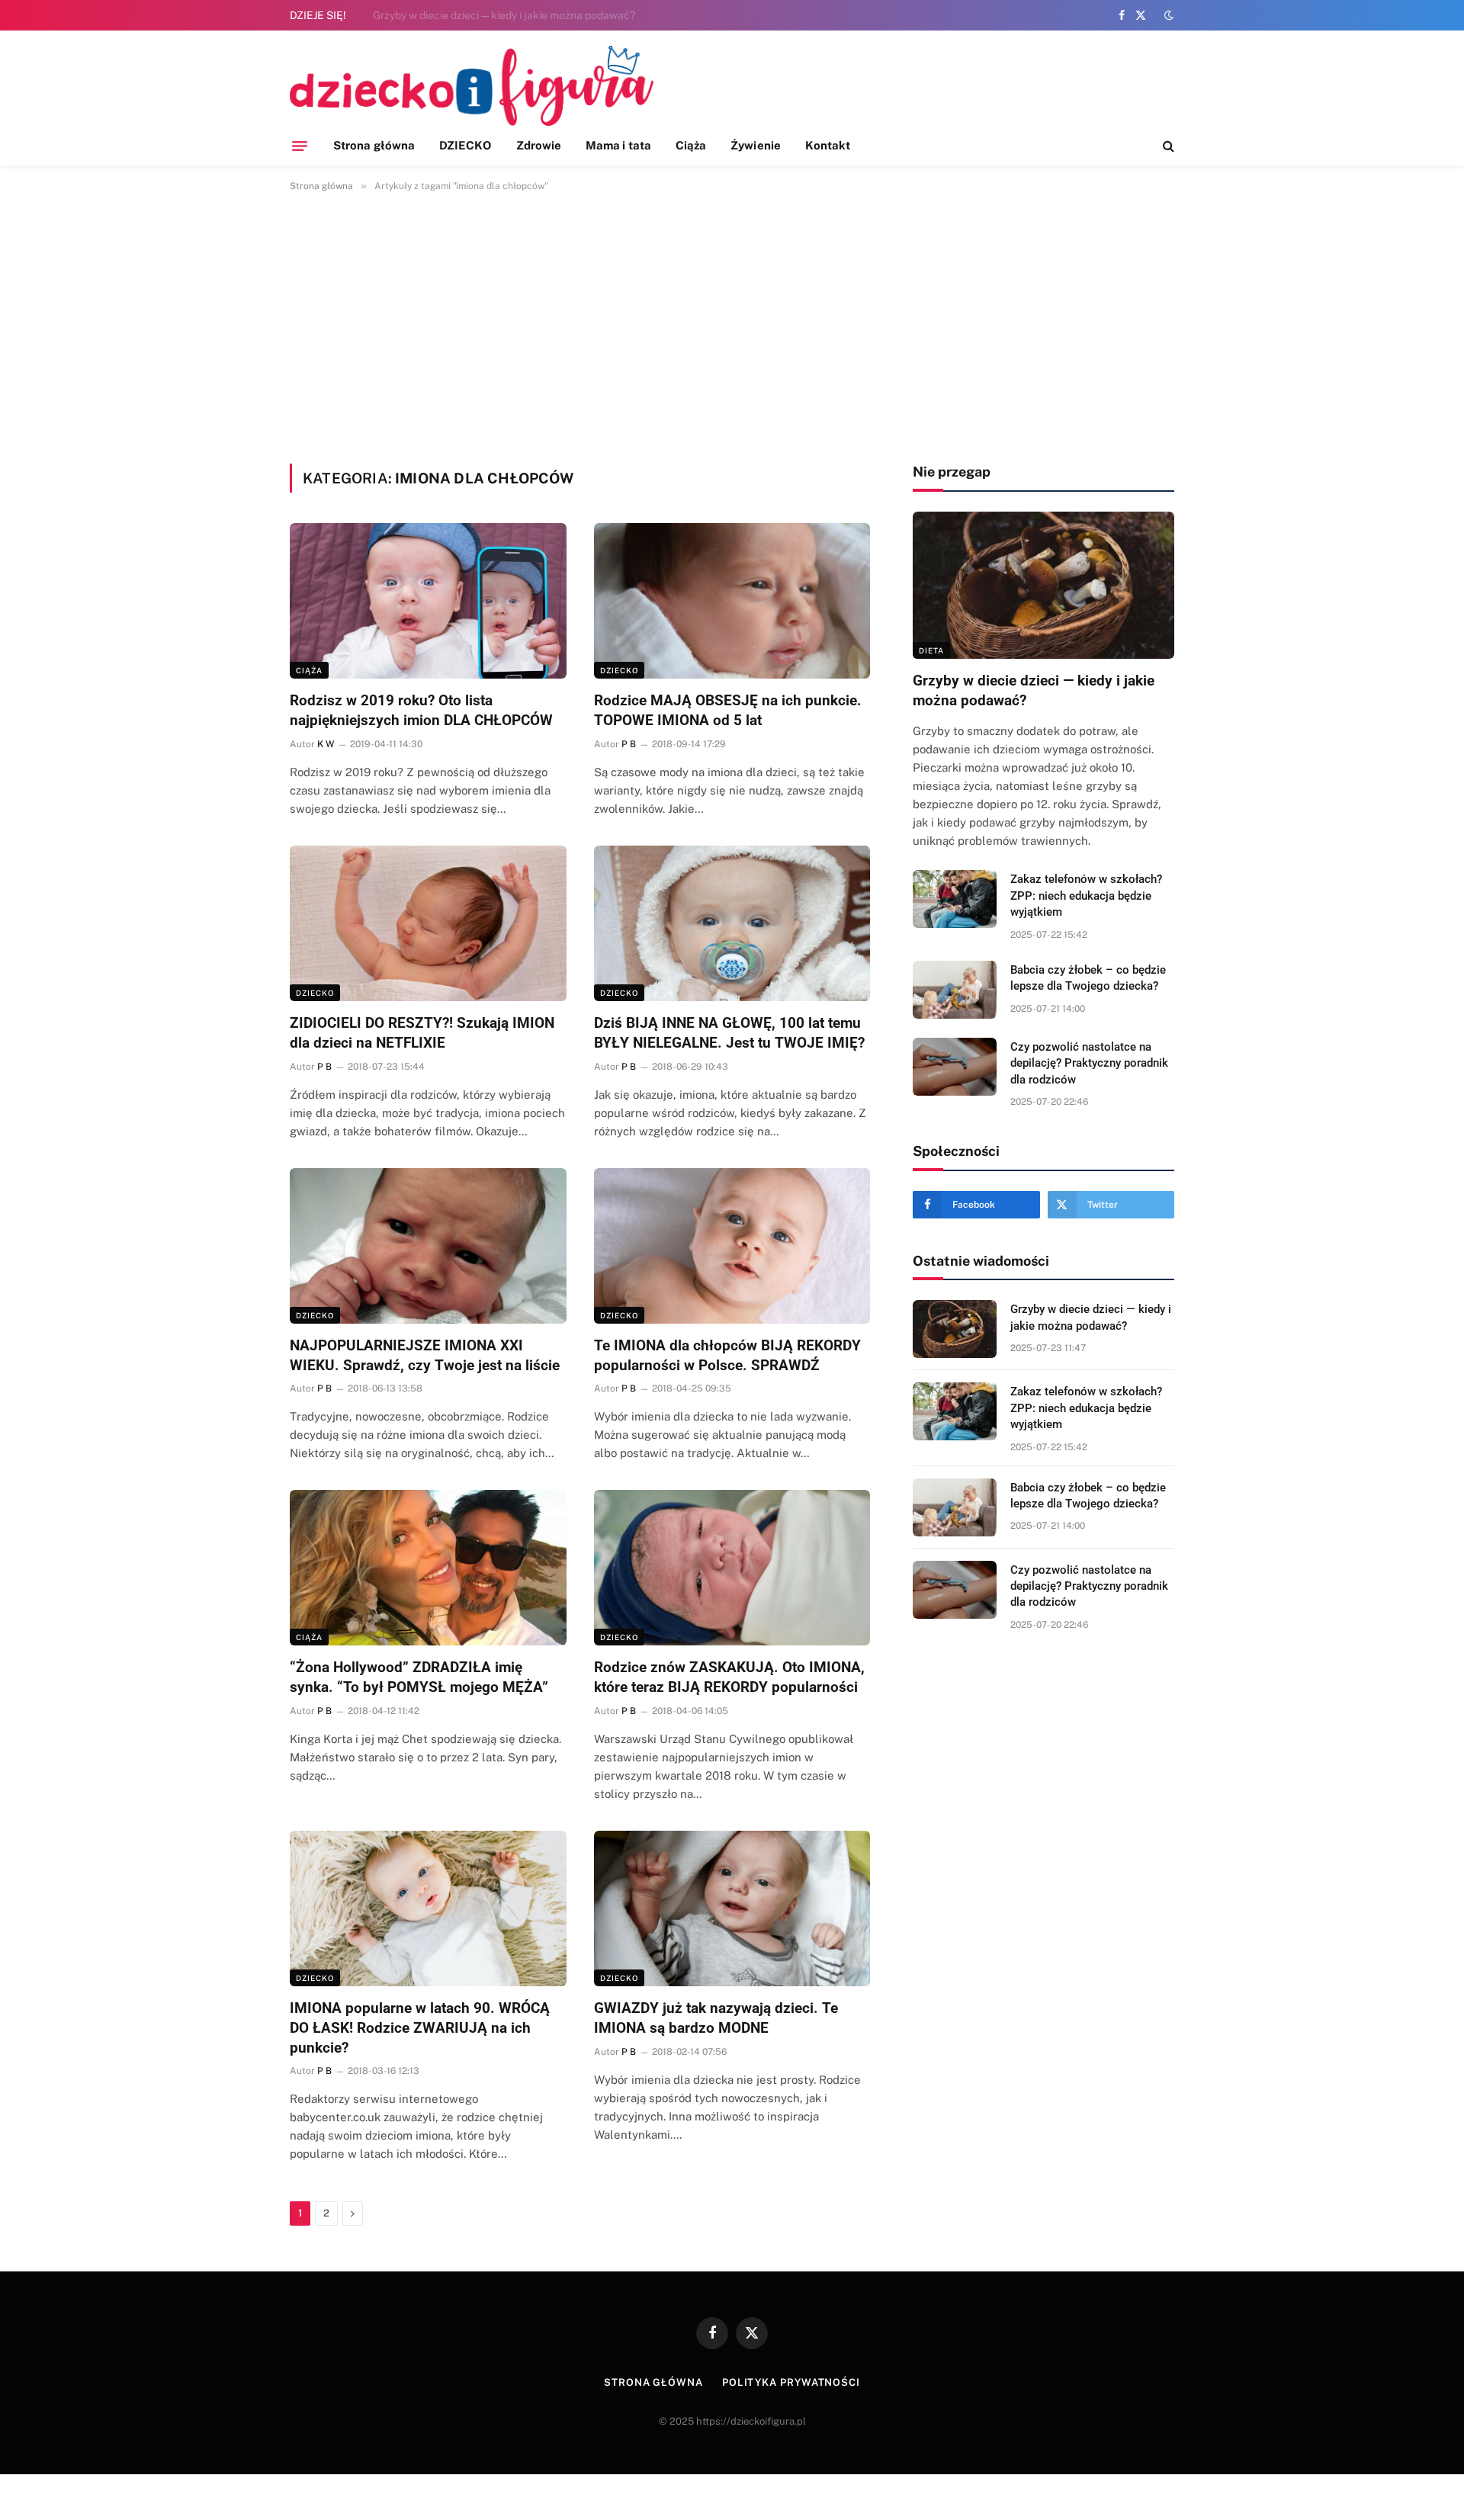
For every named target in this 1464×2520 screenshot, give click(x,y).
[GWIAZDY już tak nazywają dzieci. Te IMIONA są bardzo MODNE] (732, 1908)
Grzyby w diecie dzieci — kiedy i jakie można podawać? (1034, 690)
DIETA (931, 650)
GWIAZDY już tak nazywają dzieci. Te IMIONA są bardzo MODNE (716, 2018)
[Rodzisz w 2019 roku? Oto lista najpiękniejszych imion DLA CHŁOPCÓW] (428, 601)
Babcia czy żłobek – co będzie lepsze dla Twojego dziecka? (1088, 978)
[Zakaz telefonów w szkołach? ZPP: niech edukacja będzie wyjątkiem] (955, 899)
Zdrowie (539, 145)
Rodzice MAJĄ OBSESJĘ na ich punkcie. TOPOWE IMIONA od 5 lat (728, 710)
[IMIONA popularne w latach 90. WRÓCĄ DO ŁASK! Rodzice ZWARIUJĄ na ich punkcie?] (428, 1908)
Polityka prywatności (791, 2382)
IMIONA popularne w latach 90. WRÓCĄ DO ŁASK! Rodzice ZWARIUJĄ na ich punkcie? (420, 2028)
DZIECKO (466, 145)
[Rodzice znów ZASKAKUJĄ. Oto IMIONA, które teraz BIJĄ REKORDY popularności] (732, 1568)
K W (326, 744)
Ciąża (691, 145)
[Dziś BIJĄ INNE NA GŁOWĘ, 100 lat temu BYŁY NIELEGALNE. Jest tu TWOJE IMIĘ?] (732, 923)
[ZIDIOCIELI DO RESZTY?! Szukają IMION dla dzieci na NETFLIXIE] (428, 923)
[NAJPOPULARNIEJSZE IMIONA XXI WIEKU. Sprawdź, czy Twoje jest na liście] (428, 1246)
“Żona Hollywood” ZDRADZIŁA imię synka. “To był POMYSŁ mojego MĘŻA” (419, 1677)
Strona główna (374, 145)
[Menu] (300, 146)
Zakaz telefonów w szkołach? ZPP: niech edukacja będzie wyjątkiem (541, 15)
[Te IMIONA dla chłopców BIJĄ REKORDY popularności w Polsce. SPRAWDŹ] (732, 1246)
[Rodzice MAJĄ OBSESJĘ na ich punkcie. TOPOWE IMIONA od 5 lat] (732, 601)
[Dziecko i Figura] (472, 86)
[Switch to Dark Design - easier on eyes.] (1167, 15)
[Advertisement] (732, 325)
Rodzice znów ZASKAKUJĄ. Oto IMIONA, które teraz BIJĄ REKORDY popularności (729, 1677)
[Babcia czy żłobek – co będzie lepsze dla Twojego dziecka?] (955, 990)
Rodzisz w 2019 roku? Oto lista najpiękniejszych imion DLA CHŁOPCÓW (421, 710)
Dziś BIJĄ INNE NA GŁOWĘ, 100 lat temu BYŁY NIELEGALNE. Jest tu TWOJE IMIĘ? (729, 1033)
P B (629, 744)
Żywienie (756, 145)
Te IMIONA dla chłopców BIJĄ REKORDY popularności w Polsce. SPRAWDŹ (727, 1355)
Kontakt (828, 145)
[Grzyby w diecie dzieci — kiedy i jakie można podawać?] (1043, 585)
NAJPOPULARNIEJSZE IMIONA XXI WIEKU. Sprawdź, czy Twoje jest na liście (425, 1355)
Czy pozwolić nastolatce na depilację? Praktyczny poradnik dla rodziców (1089, 1063)
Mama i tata (618, 145)
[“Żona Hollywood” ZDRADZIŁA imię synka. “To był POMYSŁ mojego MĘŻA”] (428, 1568)
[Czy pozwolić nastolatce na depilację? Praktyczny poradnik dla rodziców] (955, 1067)
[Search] (1167, 146)
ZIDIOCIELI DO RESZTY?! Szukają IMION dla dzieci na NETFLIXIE (422, 1033)
